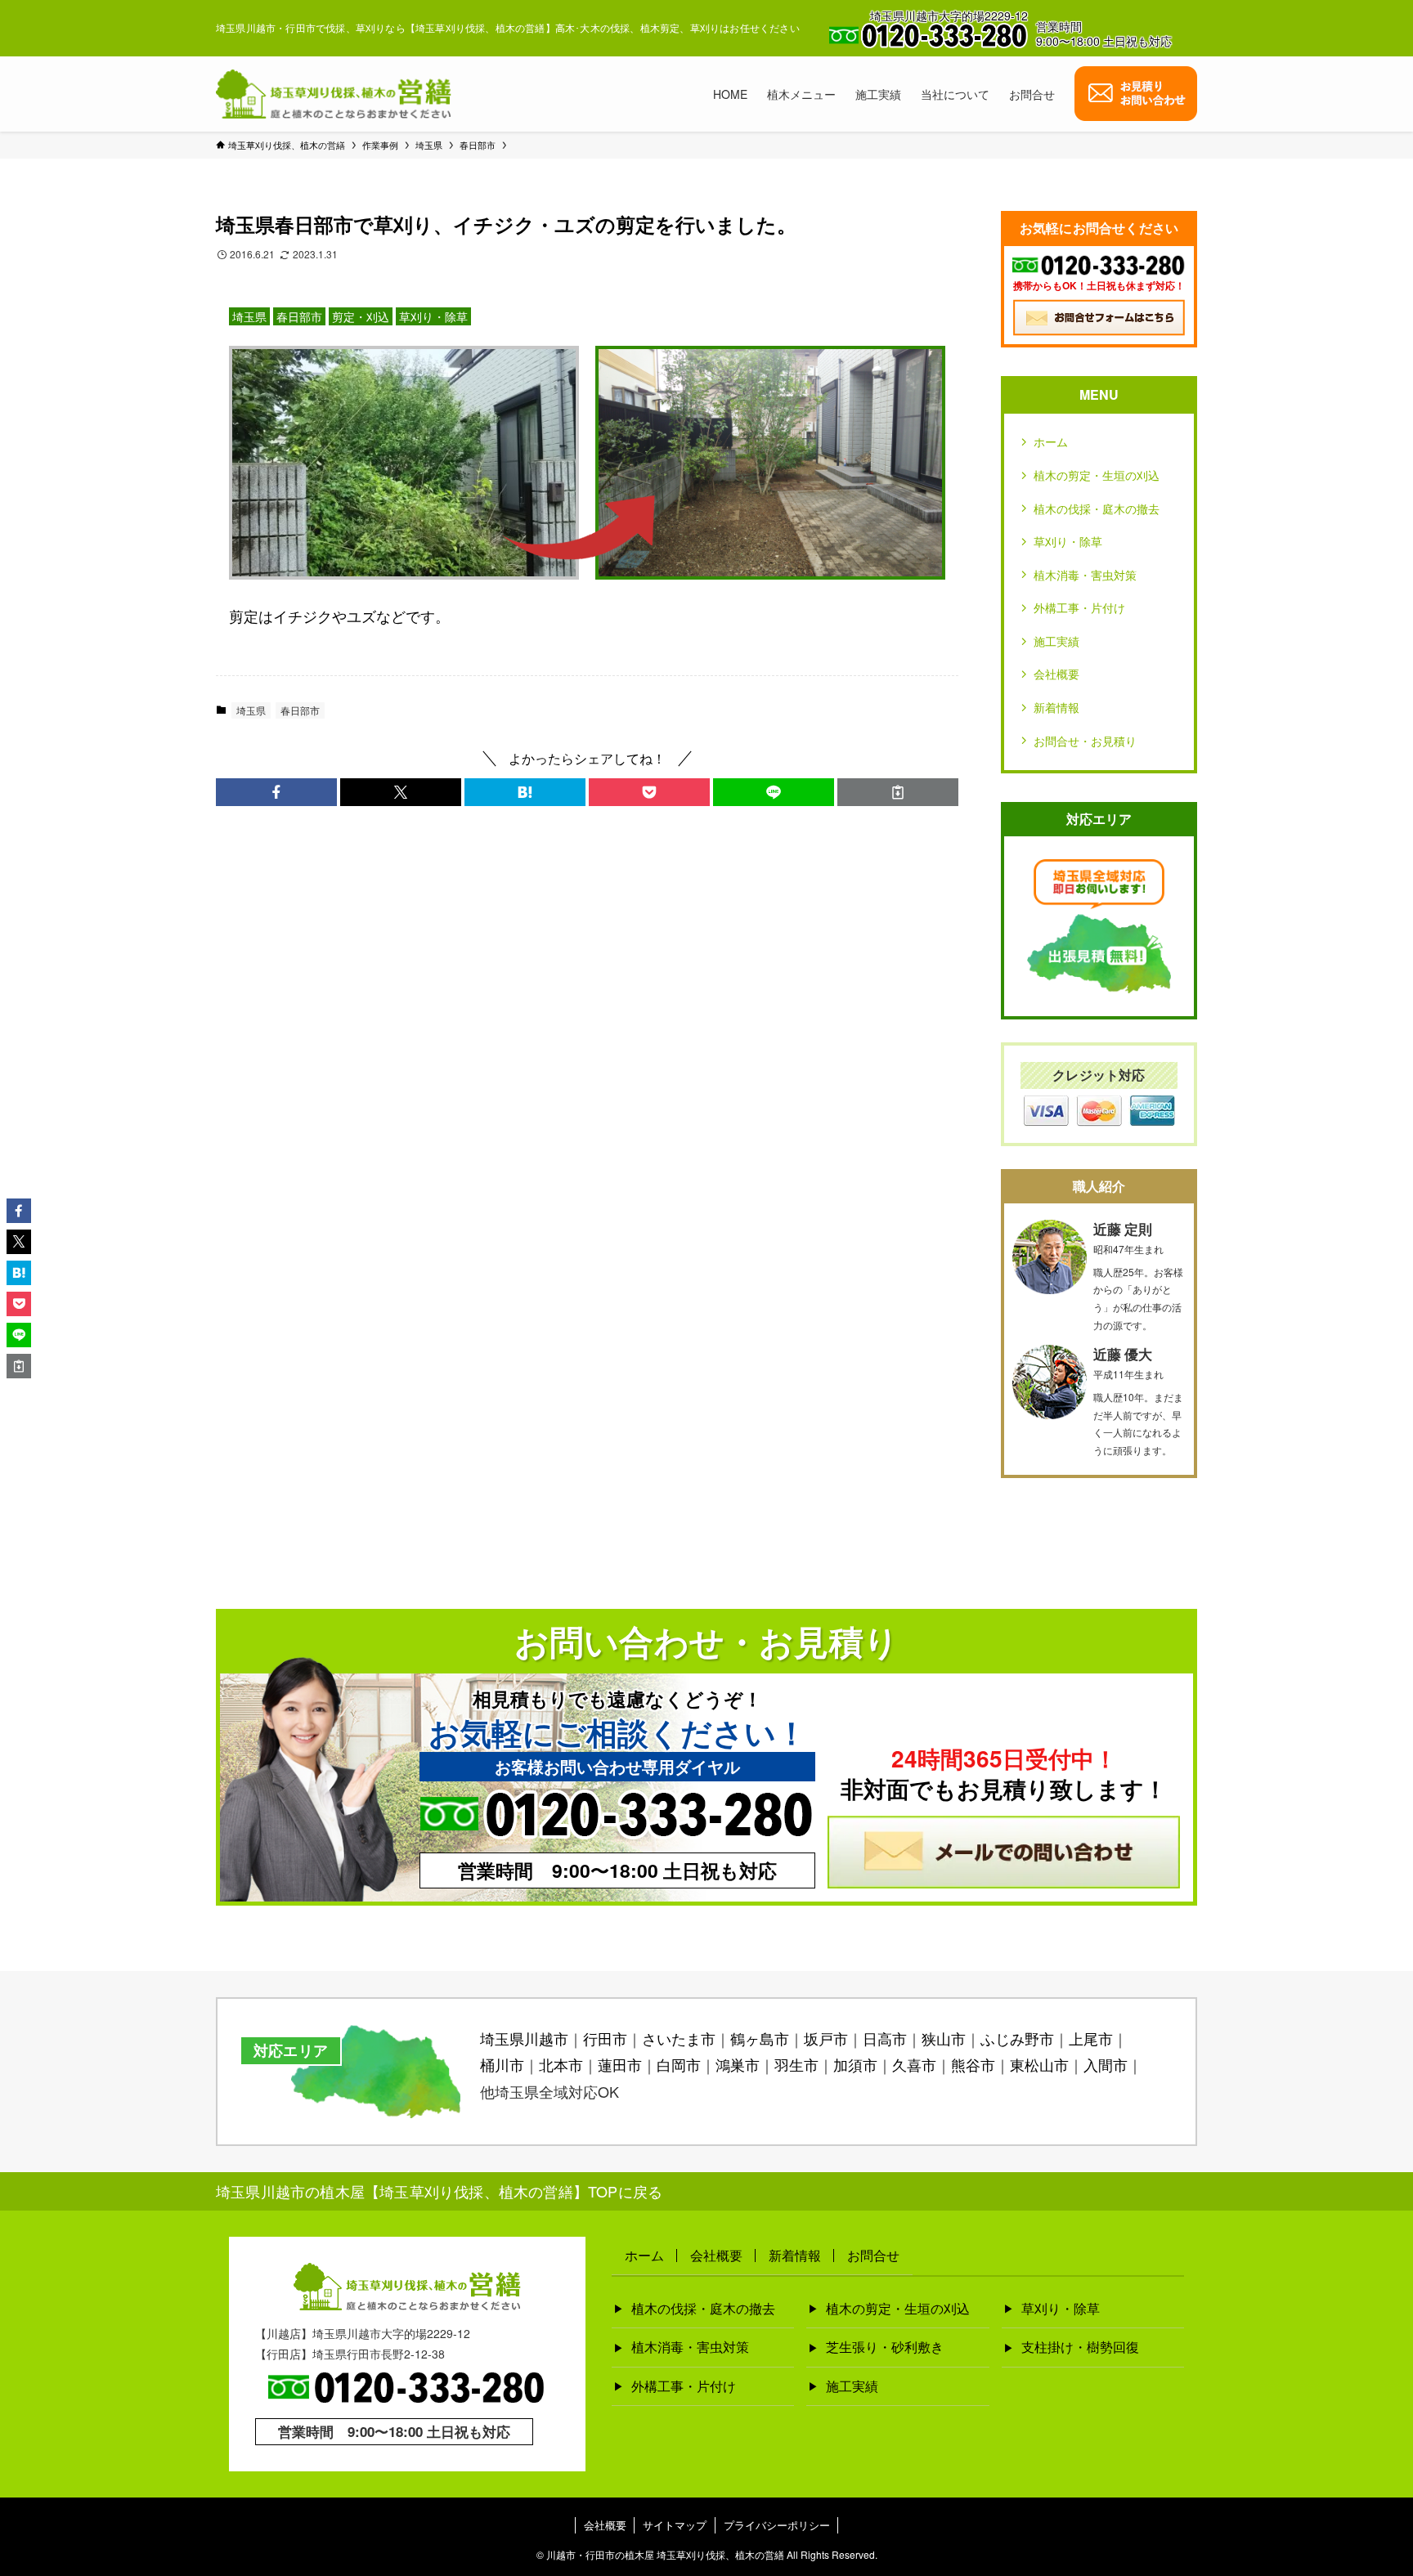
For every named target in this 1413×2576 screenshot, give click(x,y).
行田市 (605, 2038)
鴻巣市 (738, 2064)
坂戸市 (826, 2038)
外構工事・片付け (1079, 607)
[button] (276, 792)
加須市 (855, 2064)
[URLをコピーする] (898, 792)
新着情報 (1056, 707)
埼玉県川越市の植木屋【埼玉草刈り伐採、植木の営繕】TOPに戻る (439, 2191)
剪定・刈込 (361, 316)
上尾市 (1091, 2038)
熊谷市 (973, 2064)
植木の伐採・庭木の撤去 (1097, 508)
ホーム (1051, 441)
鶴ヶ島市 (760, 2038)
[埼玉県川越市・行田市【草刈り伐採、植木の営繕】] (334, 94)
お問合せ (873, 2255)
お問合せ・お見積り (1085, 741)
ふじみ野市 (1017, 2038)
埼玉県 (249, 316)
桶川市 (502, 2064)
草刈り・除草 (433, 316)
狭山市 (944, 2038)
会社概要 (1056, 674)
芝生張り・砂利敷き (885, 2347)
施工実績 (1056, 641)
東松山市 (1039, 2064)
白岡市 (679, 2064)
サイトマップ (675, 2525)
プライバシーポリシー (777, 2525)
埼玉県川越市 (524, 2038)
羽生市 (796, 2064)
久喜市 (914, 2064)
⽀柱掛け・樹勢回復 (1080, 2347)
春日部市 (299, 316)
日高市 (885, 2038)
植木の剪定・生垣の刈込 (1097, 475)
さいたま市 (679, 2038)
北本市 (561, 2064)
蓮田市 (620, 2064)
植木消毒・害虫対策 (1085, 575)
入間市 (1106, 2064)
